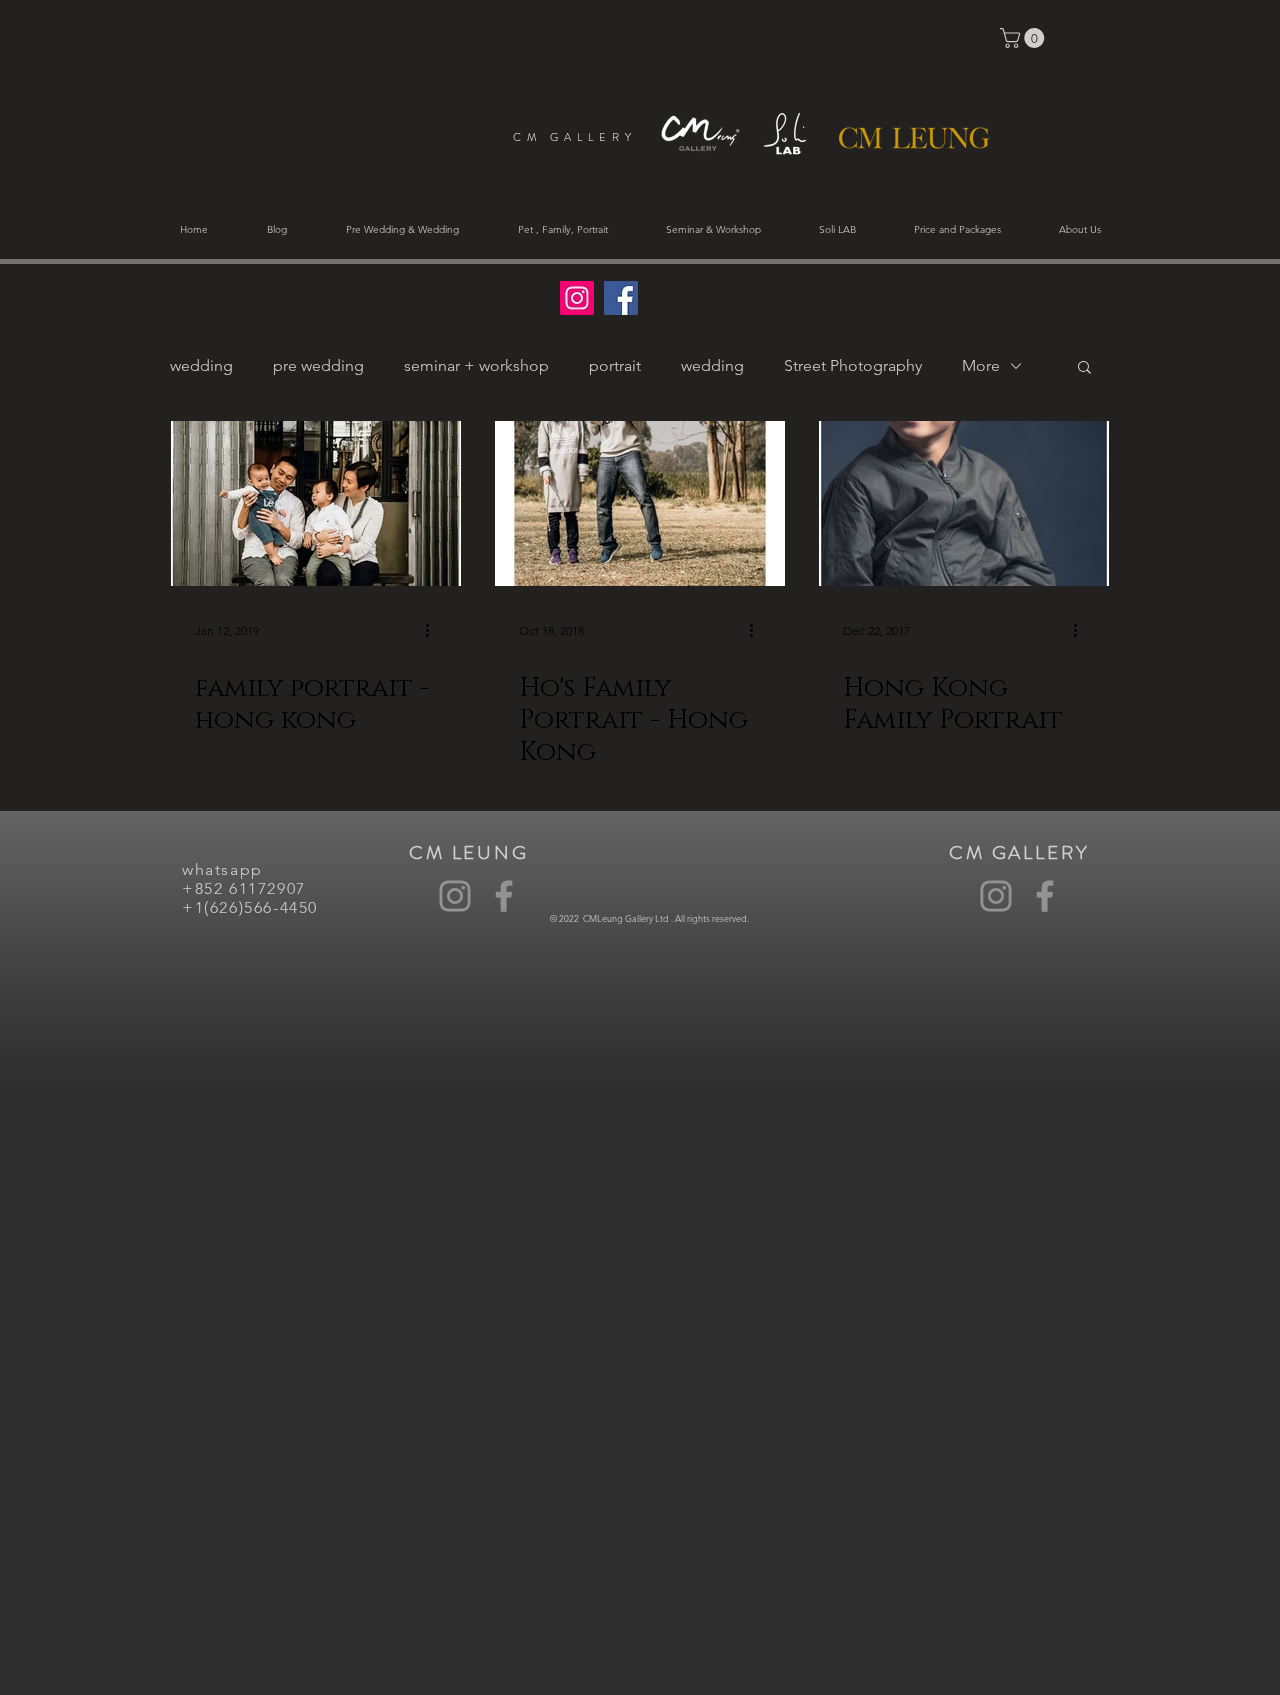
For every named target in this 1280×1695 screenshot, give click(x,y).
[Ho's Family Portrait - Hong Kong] (640, 503)
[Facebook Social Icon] (621, 298)
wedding (201, 365)
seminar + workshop (476, 365)
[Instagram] (455, 896)
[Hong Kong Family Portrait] (964, 503)
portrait (615, 365)
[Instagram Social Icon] (577, 298)
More (981, 365)
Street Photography (853, 365)
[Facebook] (504, 896)
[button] (1024, 38)
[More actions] (434, 631)
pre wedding (318, 365)
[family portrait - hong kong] (316, 503)
